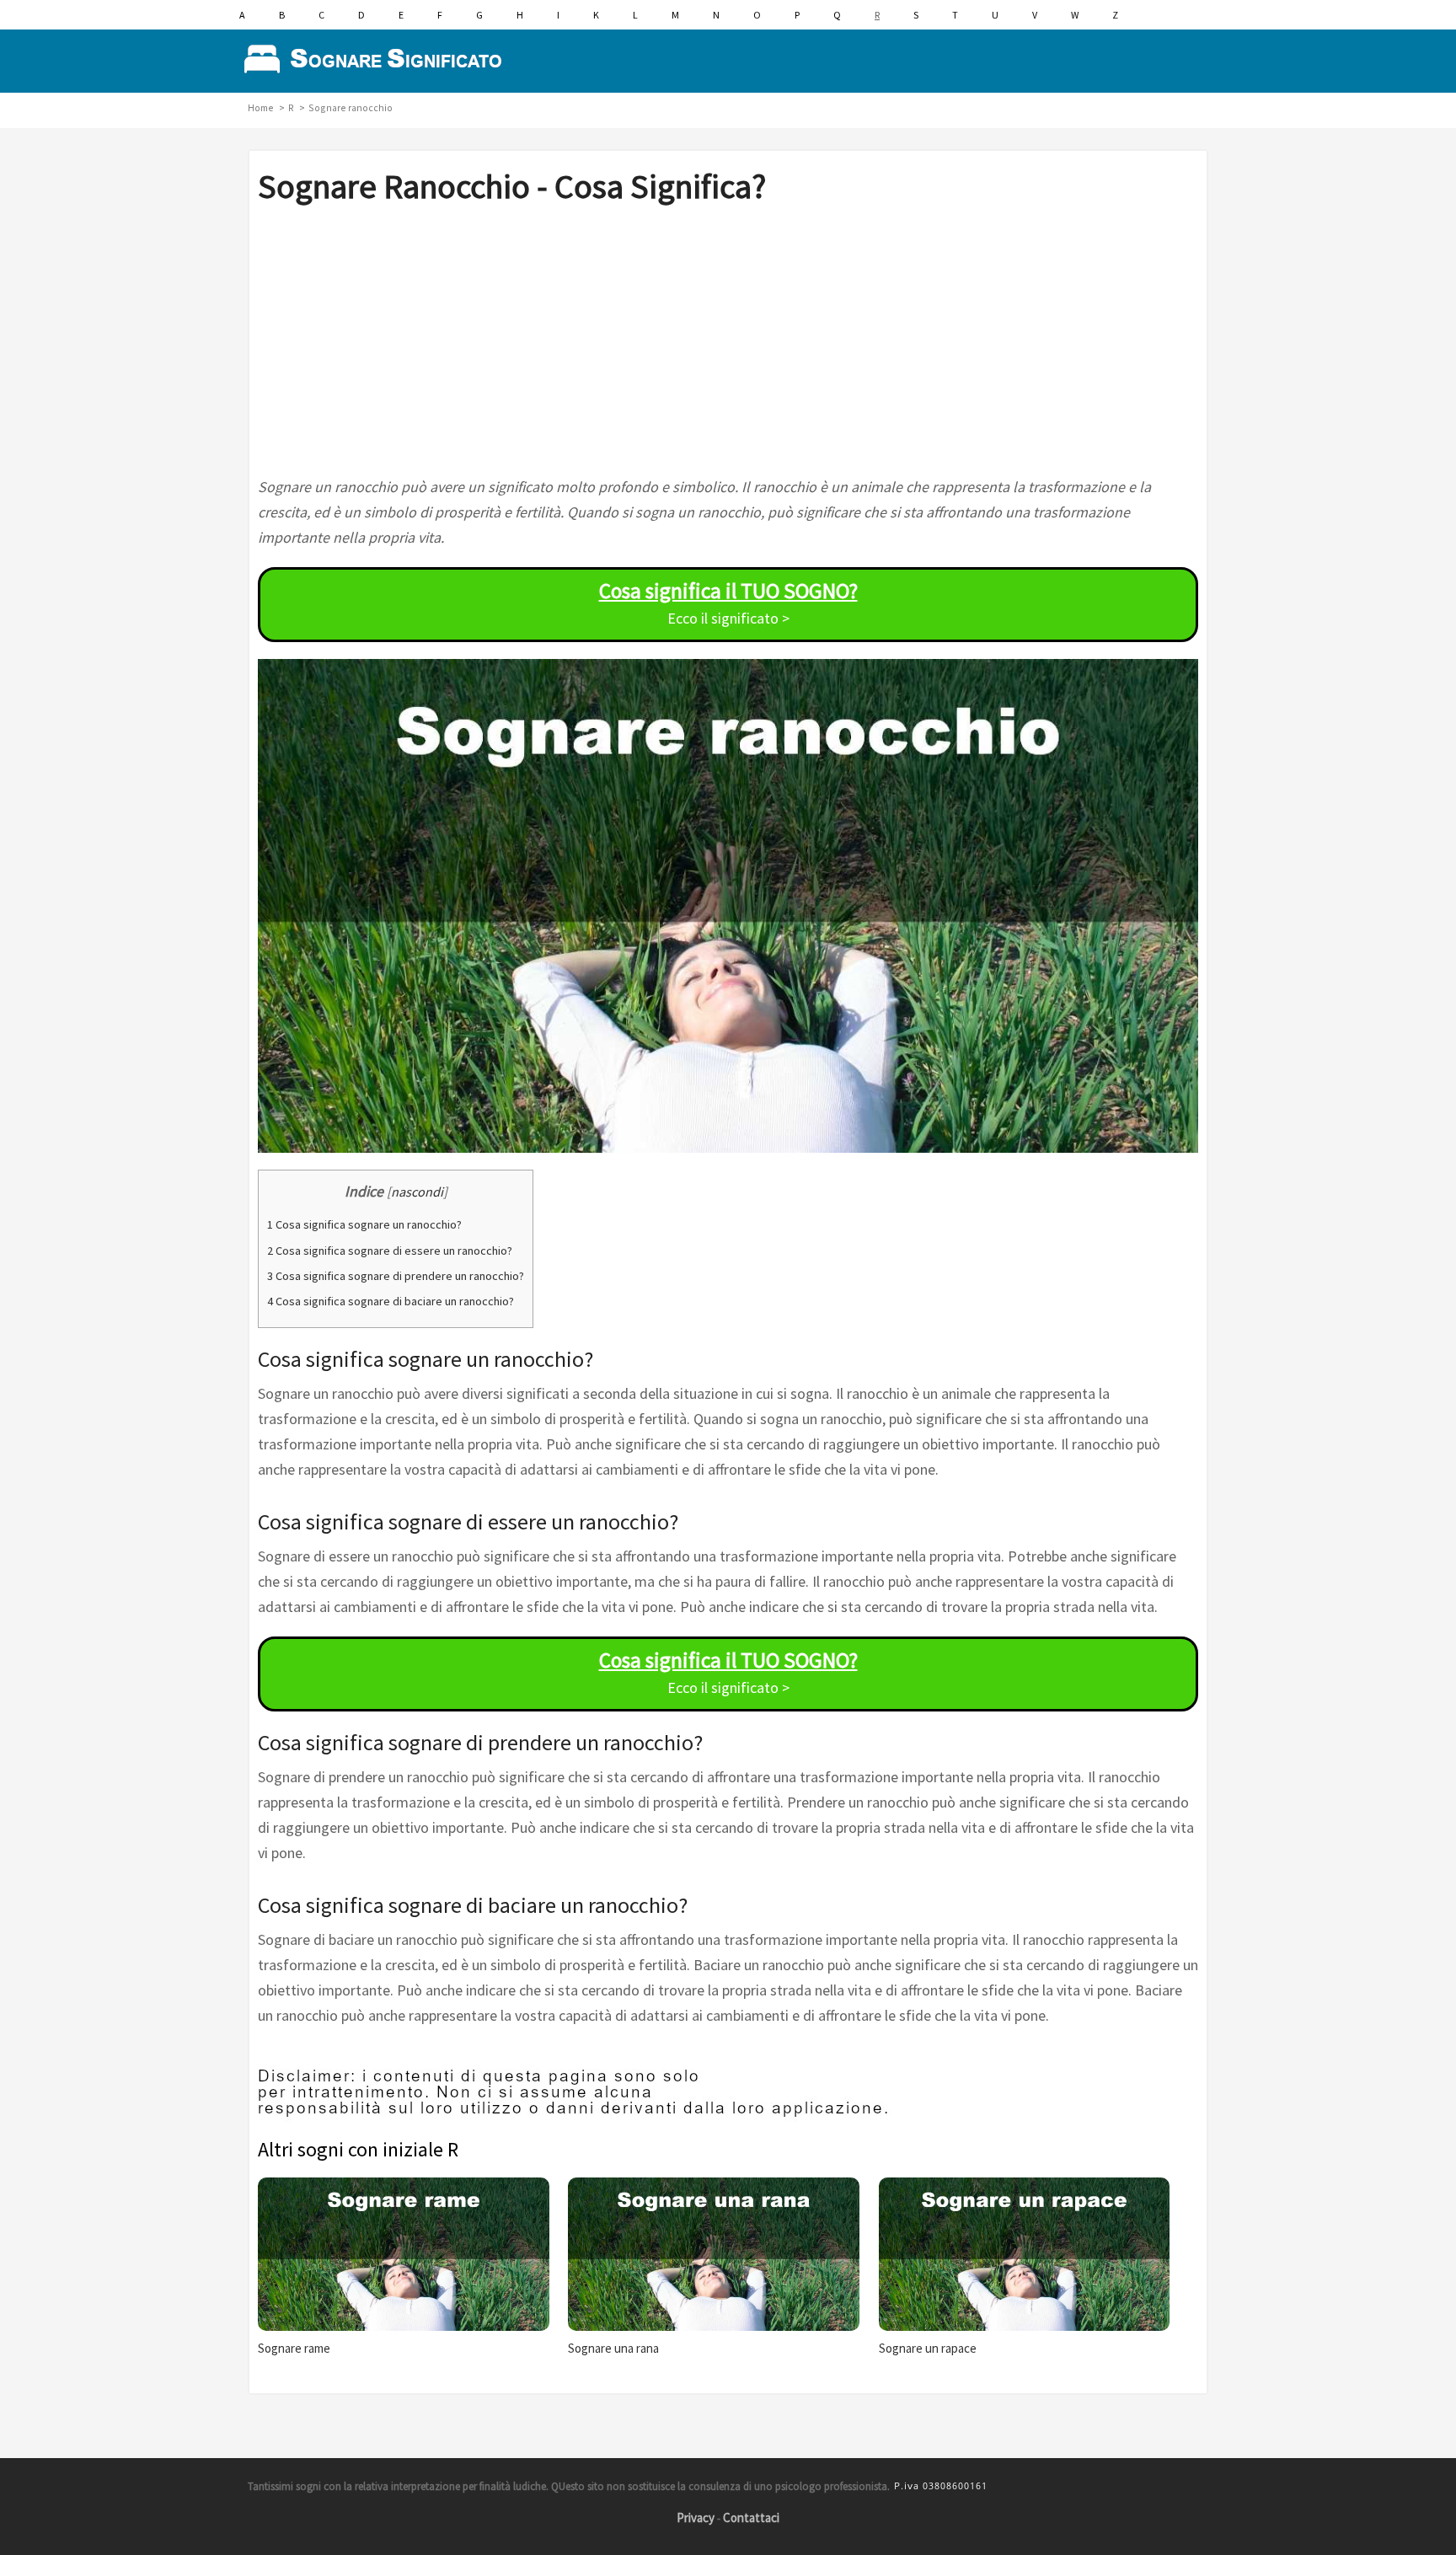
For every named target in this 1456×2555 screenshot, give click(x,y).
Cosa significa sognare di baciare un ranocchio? (391, 1301)
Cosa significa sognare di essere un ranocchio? (390, 1251)
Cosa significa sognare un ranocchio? (364, 1224)
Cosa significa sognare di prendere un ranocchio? (396, 1276)
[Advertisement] (728, 340)
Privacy (696, 2518)
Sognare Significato (378, 59)
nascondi (417, 1192)
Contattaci (751, 2518)
